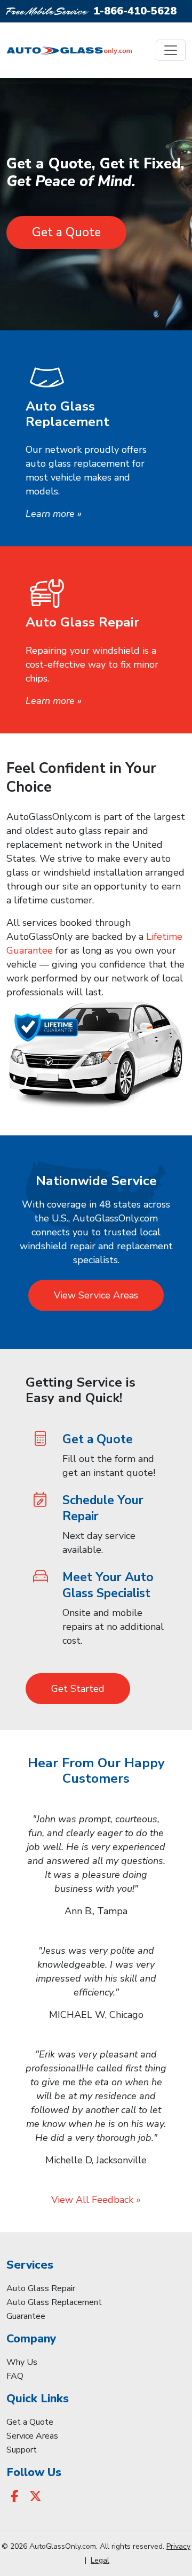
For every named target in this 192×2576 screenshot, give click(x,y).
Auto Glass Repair (41, 2288)
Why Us (22, 2362)
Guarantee (26, 2316)
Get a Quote (66, 232)
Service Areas (32, 2436)
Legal (100, 2560)
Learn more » (54, 514)
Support (22, 2450)
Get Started (78, 1689)
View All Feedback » (96, 2200)
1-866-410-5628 (135, 11)
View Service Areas (96, 1295)
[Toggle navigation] (171, 50)
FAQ (15, 2376)
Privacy (178, 2546)
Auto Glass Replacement (54, 2302)
